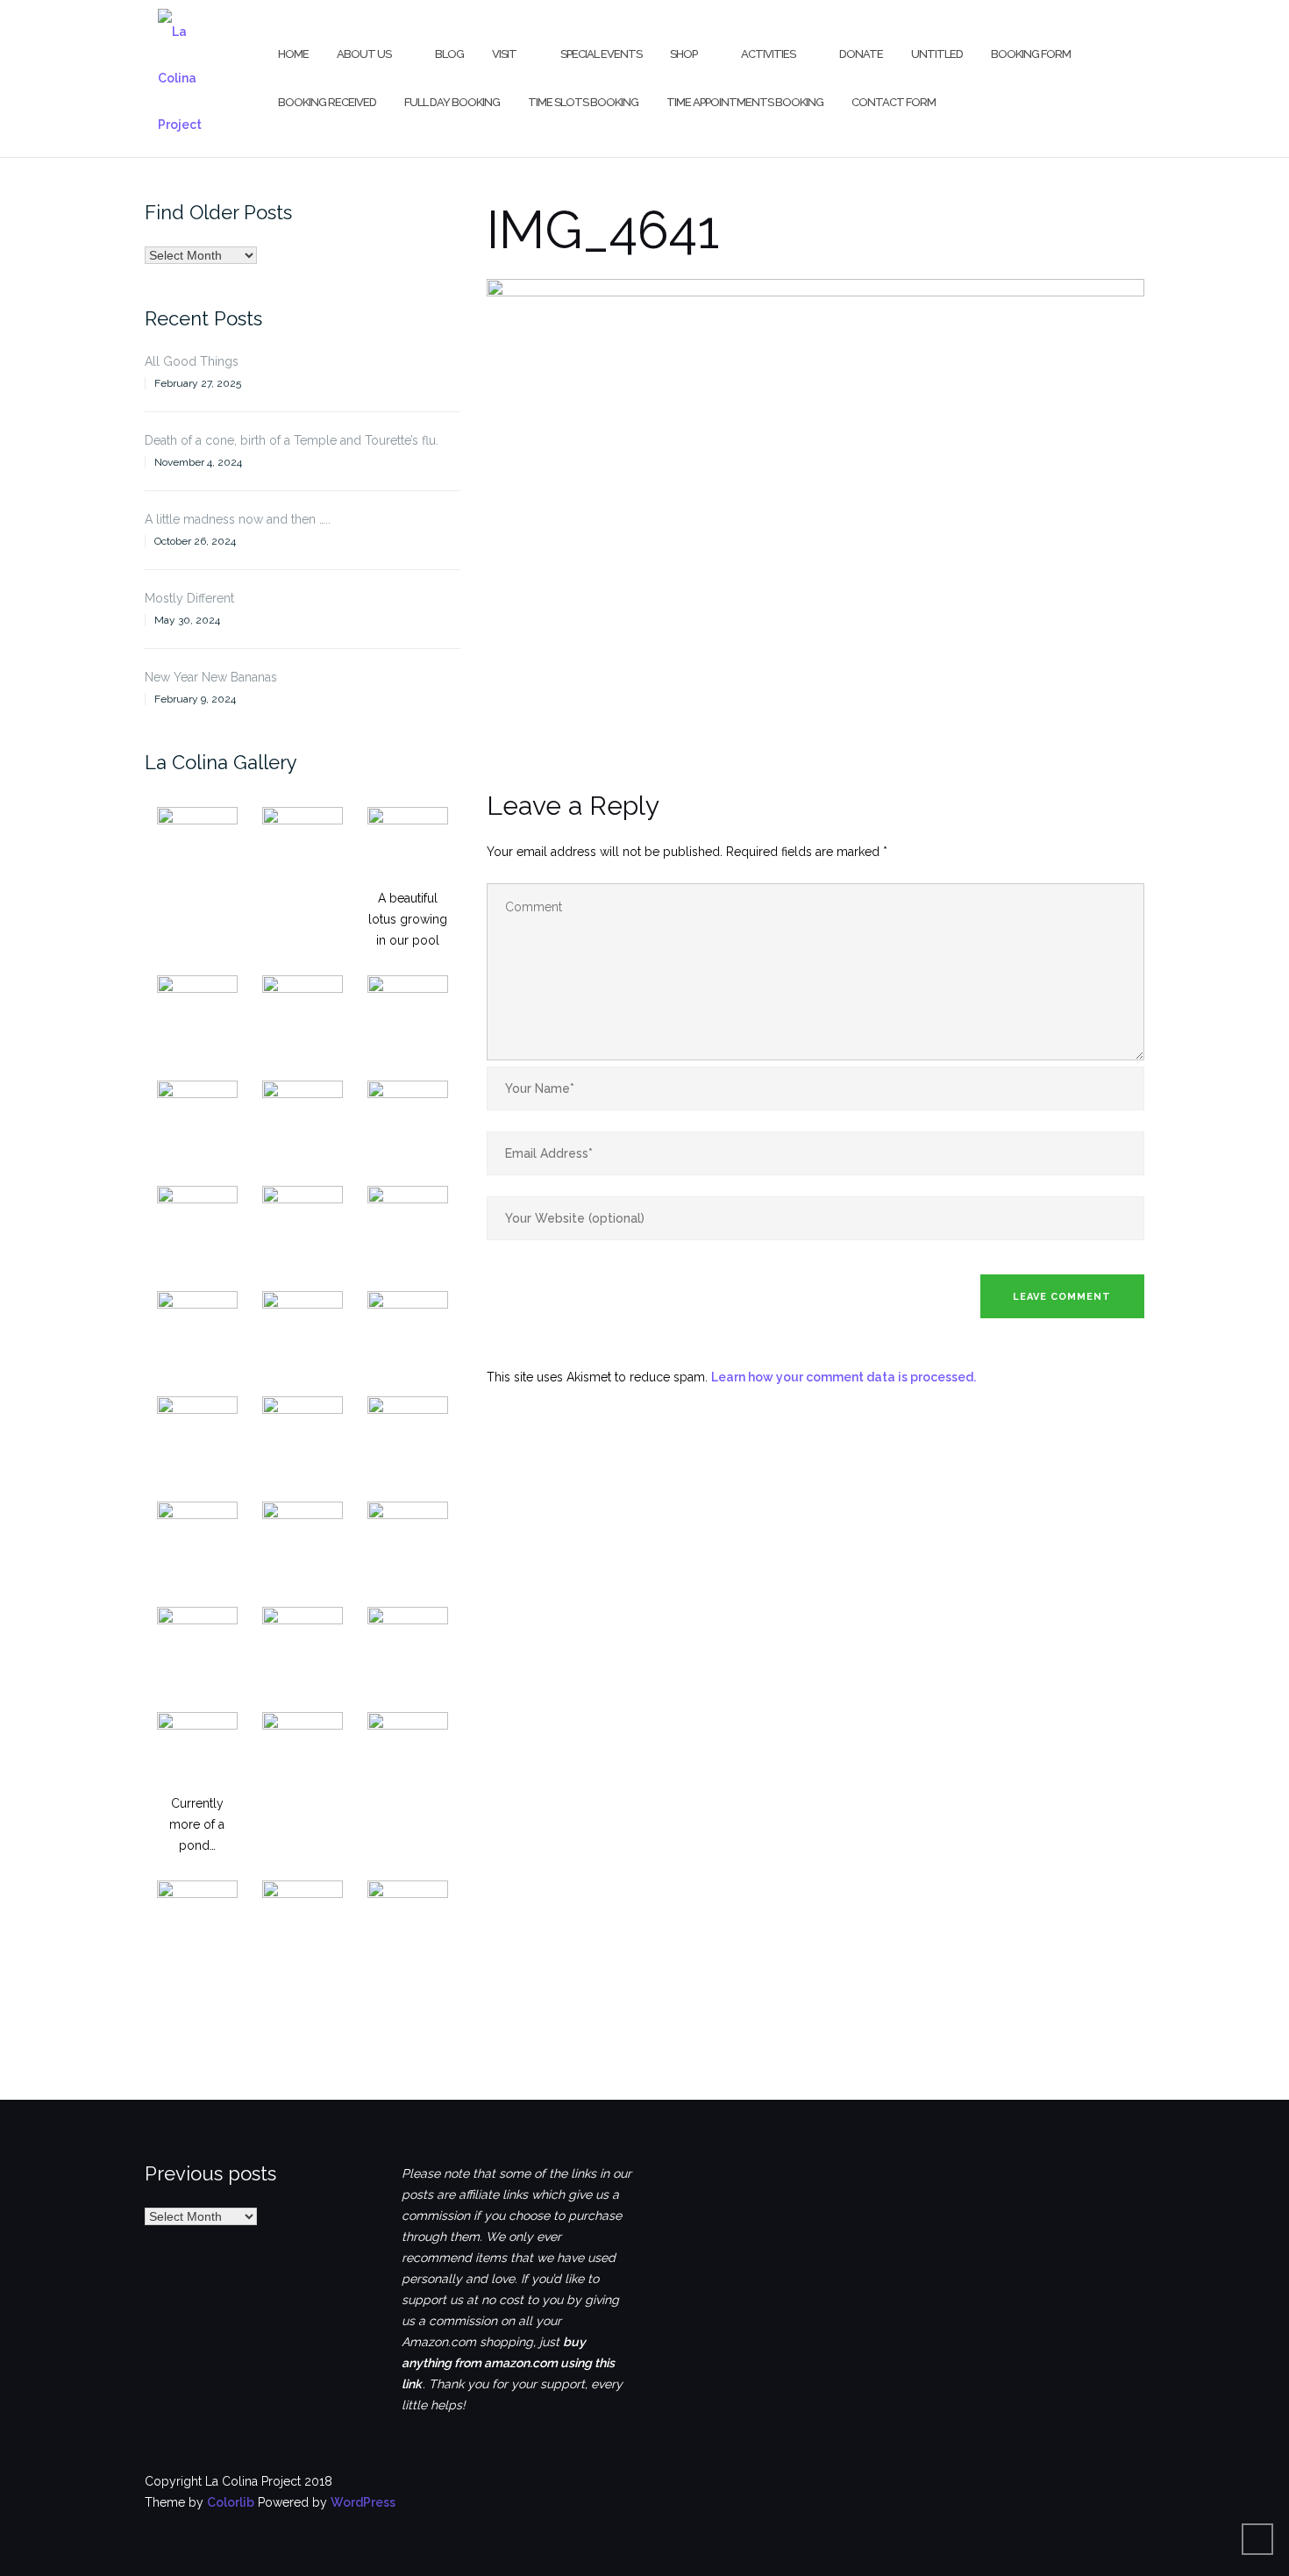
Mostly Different (189, 598)
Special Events (601, 54)
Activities (768, 54)
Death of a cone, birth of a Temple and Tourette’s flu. (292, 440)
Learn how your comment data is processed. (844, 1377)
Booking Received (327, 102)
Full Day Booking (452, 102)
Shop (684, 54)
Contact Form (894, 102)
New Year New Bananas (211, 677)
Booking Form (1031, 54)
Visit (504, 54)
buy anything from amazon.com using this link (508, 2363)
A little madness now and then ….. (238, 519)
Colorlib (231, 2502)
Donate (861, 54)
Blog (449, 54)
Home (293, 54)
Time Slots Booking (583, 102)
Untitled (937, 54)
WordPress (363, 2502)
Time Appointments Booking (745, 102)
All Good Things (192, 361)
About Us (364, 54)
